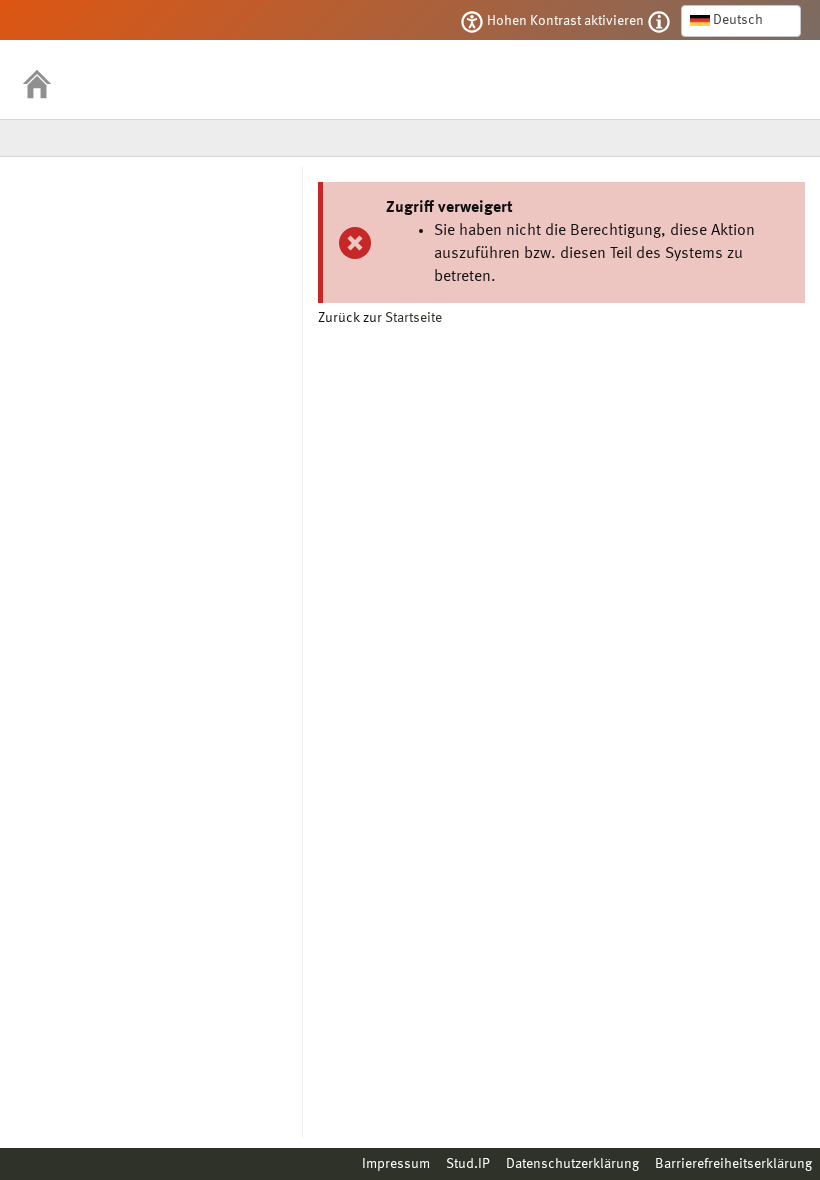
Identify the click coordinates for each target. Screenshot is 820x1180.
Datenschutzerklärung (572, 1164)
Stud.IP (468, 1164)
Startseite (413, 318)
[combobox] (741, 21)
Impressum (396, 1164)
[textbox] (741, 20)
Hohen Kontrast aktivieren (565, 21)
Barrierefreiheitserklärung (733, 1164)
